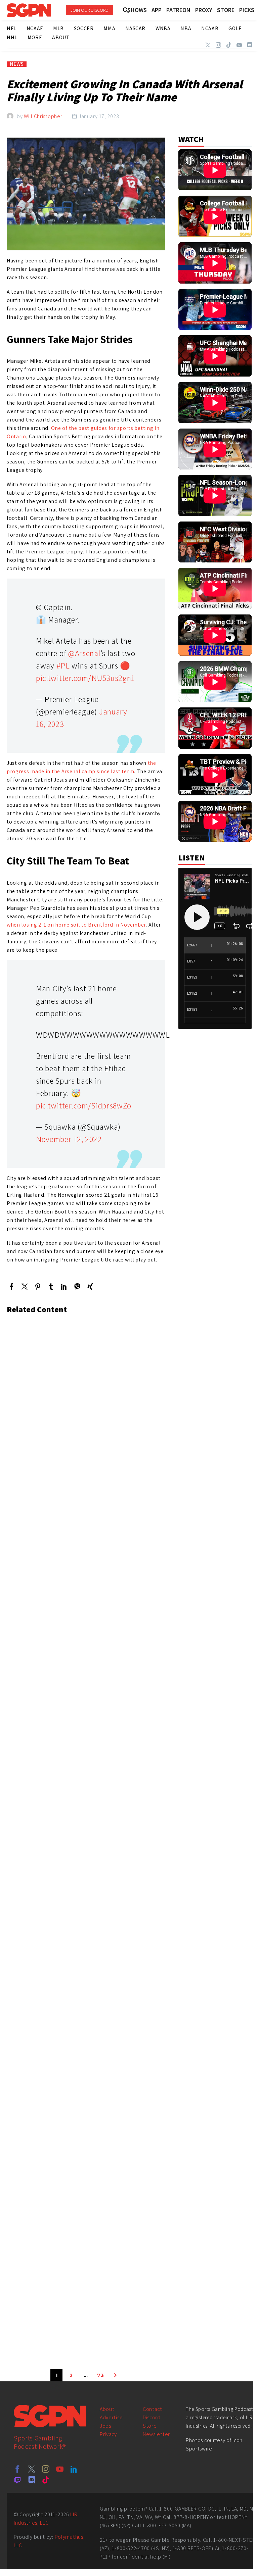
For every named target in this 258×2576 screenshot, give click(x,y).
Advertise (111, 2417)
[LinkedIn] (64, 1286)
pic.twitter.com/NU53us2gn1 (85, 678)
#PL (63, 665)
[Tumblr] (51, 1286)
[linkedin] (74, 2469)
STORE (226, 10)
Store (150, 2426)
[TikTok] (229, 45)
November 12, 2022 (69, 1139)
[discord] (32, 2480)
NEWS (17, 64)
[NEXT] (115, 2375)
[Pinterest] (38, 1286)
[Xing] (90, 1286)
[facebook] (17, 2469)
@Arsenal (84, 653)
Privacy (108, 2434)
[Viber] (77, 1286)
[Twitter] (208, 45)
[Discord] (250, 45)
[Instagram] (218, 45)
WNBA (163, 28)
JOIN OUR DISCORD (90, 10)
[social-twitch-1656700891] (17, 2480)
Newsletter (156, 2434)
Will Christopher (43, 116)
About (107, 2409)
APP (157, 10)
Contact (153, 2409)
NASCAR (135, 28)
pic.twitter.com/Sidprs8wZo (84, 1105)
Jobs (105, 2426)
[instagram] (46, 2469)
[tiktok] (46, 2480)
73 (100, 2375)
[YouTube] (239, 45)
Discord (152, 2417)
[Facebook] (12, 1286)
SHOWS (137, 10)
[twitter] (32, 2469)
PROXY (204, 10)
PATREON (178, 10)
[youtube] (60, 2469)
